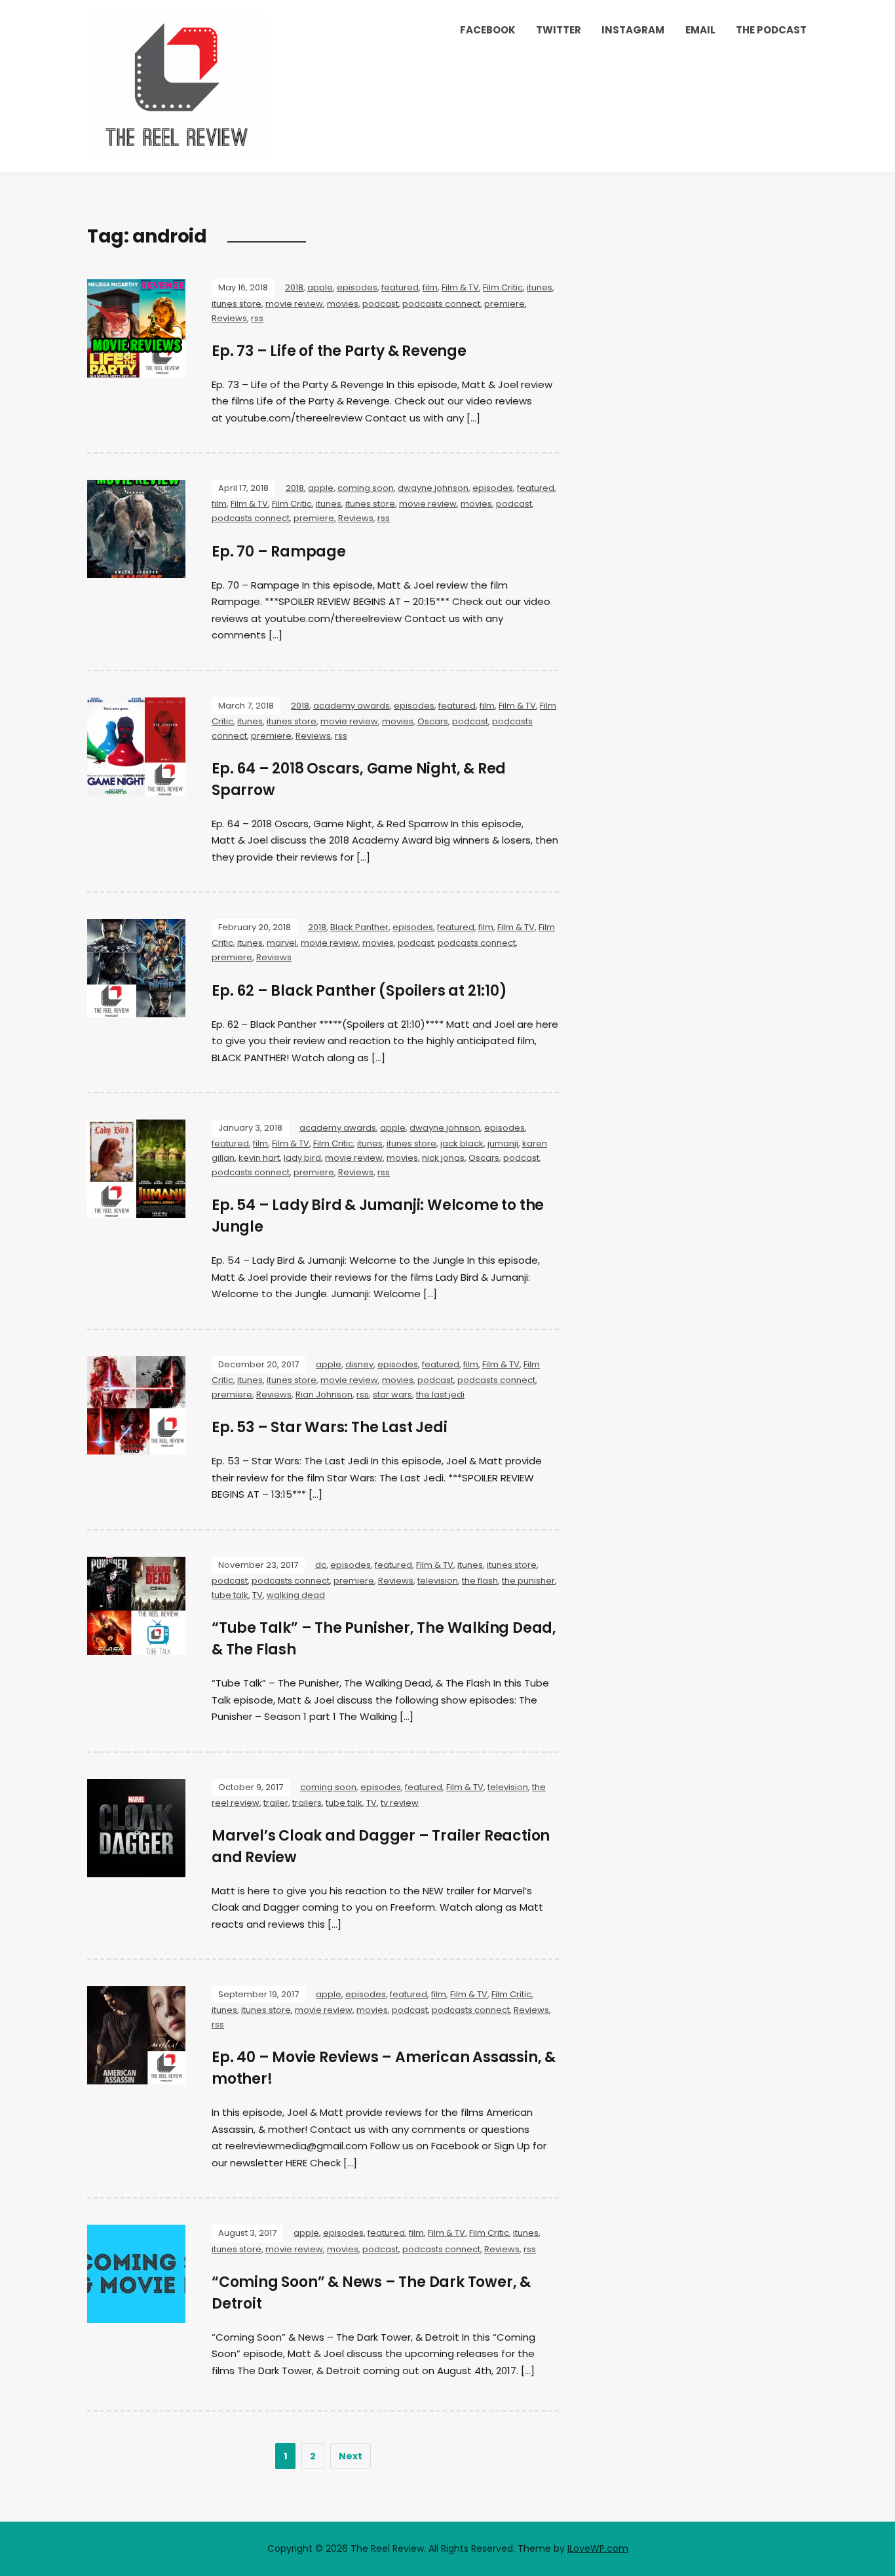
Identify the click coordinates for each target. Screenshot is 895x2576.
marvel (282, 943)
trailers (307, 1803)
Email (700, 30)
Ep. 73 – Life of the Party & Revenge (339, 351)
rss (257, 318)
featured (400, 287)
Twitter (559, 30)
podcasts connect (441, 304)
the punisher (528, 1581)
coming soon (366, 488)
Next (351, 2456)
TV (257, 1595)
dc (321, 1565)
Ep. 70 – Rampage (279, 552)
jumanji (503, 1143)
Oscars (433, 721)
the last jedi (440, 1395)
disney (359, 1364)
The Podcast (771, 30)
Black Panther (359, 927)
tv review (400, 1803)
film (430, 287)
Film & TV (460, 287)
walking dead (296, 1595)
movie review (294, 304)
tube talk (230, 1595)
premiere (505, 304)
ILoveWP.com (598, 2548)
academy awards (352, 706)
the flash (480, 1581)
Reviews (229, 318)
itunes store (237, 304)
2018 (294, 287)
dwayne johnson (433, 488)
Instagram (633, 30)
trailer (276, 1803)
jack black (462, 1143)
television (438, 1581)
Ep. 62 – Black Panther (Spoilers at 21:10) (359, 991)
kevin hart (259, 1158)
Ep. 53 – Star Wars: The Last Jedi (329, 1427)
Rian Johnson (324, 1395)
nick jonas (443, 1158)
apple (320, 287)
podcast (380, 304)
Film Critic (503, 287)
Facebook (488, 30)
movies (343, 304)
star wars (392, 1395)
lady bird (302, 1158)
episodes (357, 287)
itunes (540, 287)
